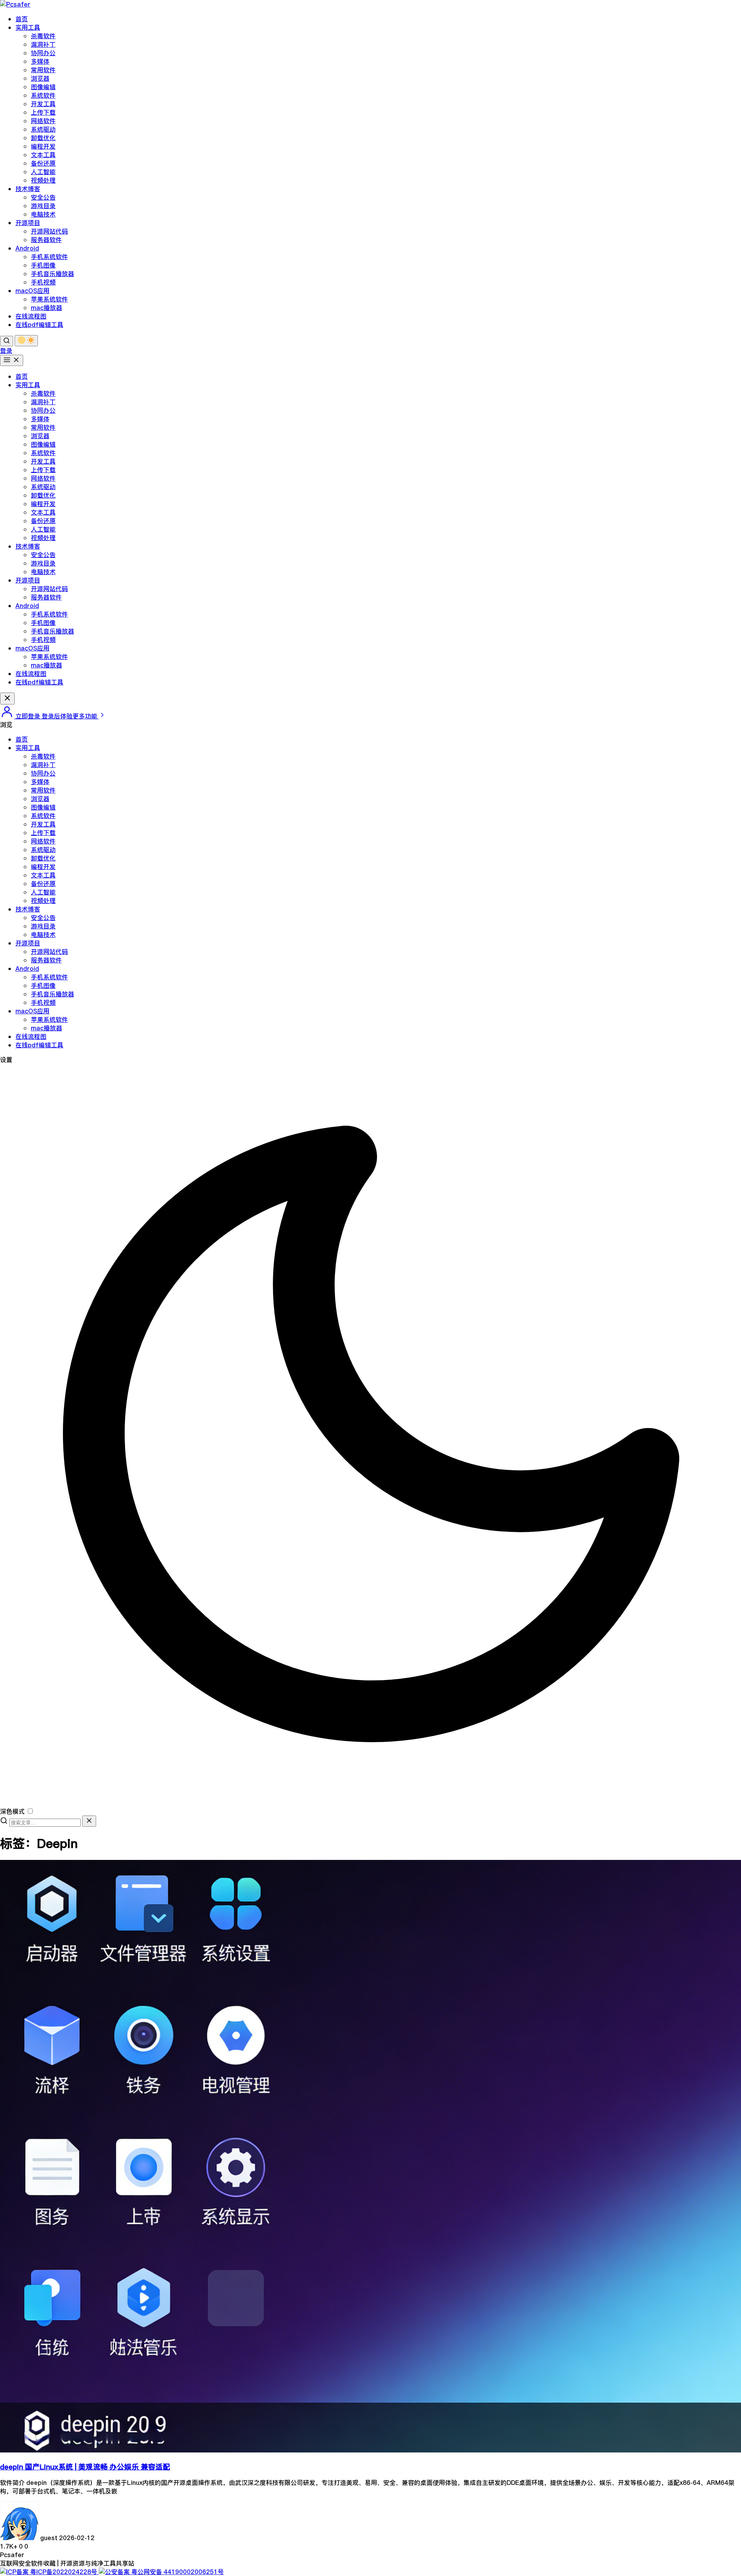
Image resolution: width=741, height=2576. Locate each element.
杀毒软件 (43, 36)
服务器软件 (46, 240)
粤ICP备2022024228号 (64, 2572)
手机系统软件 (49, 257)
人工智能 (43, 172)
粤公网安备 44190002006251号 (177, 2572)
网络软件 (43, 121)
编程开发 (43, 146)
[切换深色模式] (26, 341)
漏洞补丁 (43, 44)
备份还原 (43, 163)
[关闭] (89, 1821)
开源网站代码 (49, 231)
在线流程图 (31, 316)
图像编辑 (43, 87)
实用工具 (28, 27)
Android (27, 248)
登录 (6, 351)
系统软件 (43, 95)
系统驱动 (43, 129)
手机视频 (43, 282)
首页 (22, 19)
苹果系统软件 (49, 299)
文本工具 (43, 155)
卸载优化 (43, 138)
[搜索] (7, 341)
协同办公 (43, 53)
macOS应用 (32, 291)
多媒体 (40, 61)
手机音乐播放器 (52, 274)
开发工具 (43, 104)
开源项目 (28, 223)
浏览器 (40, 78)
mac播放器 (47, 308)
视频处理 (43, 180)
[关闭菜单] (7, 699)
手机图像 (43, 265)
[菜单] (12, 360)
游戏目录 (43, 206)
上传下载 (43, 112)
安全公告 (43, 197)
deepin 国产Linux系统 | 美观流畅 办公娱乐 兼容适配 (85, 2467)
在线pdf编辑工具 (39, 325)
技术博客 (28, 189)
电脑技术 (43, 214)
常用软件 (43, 70)
